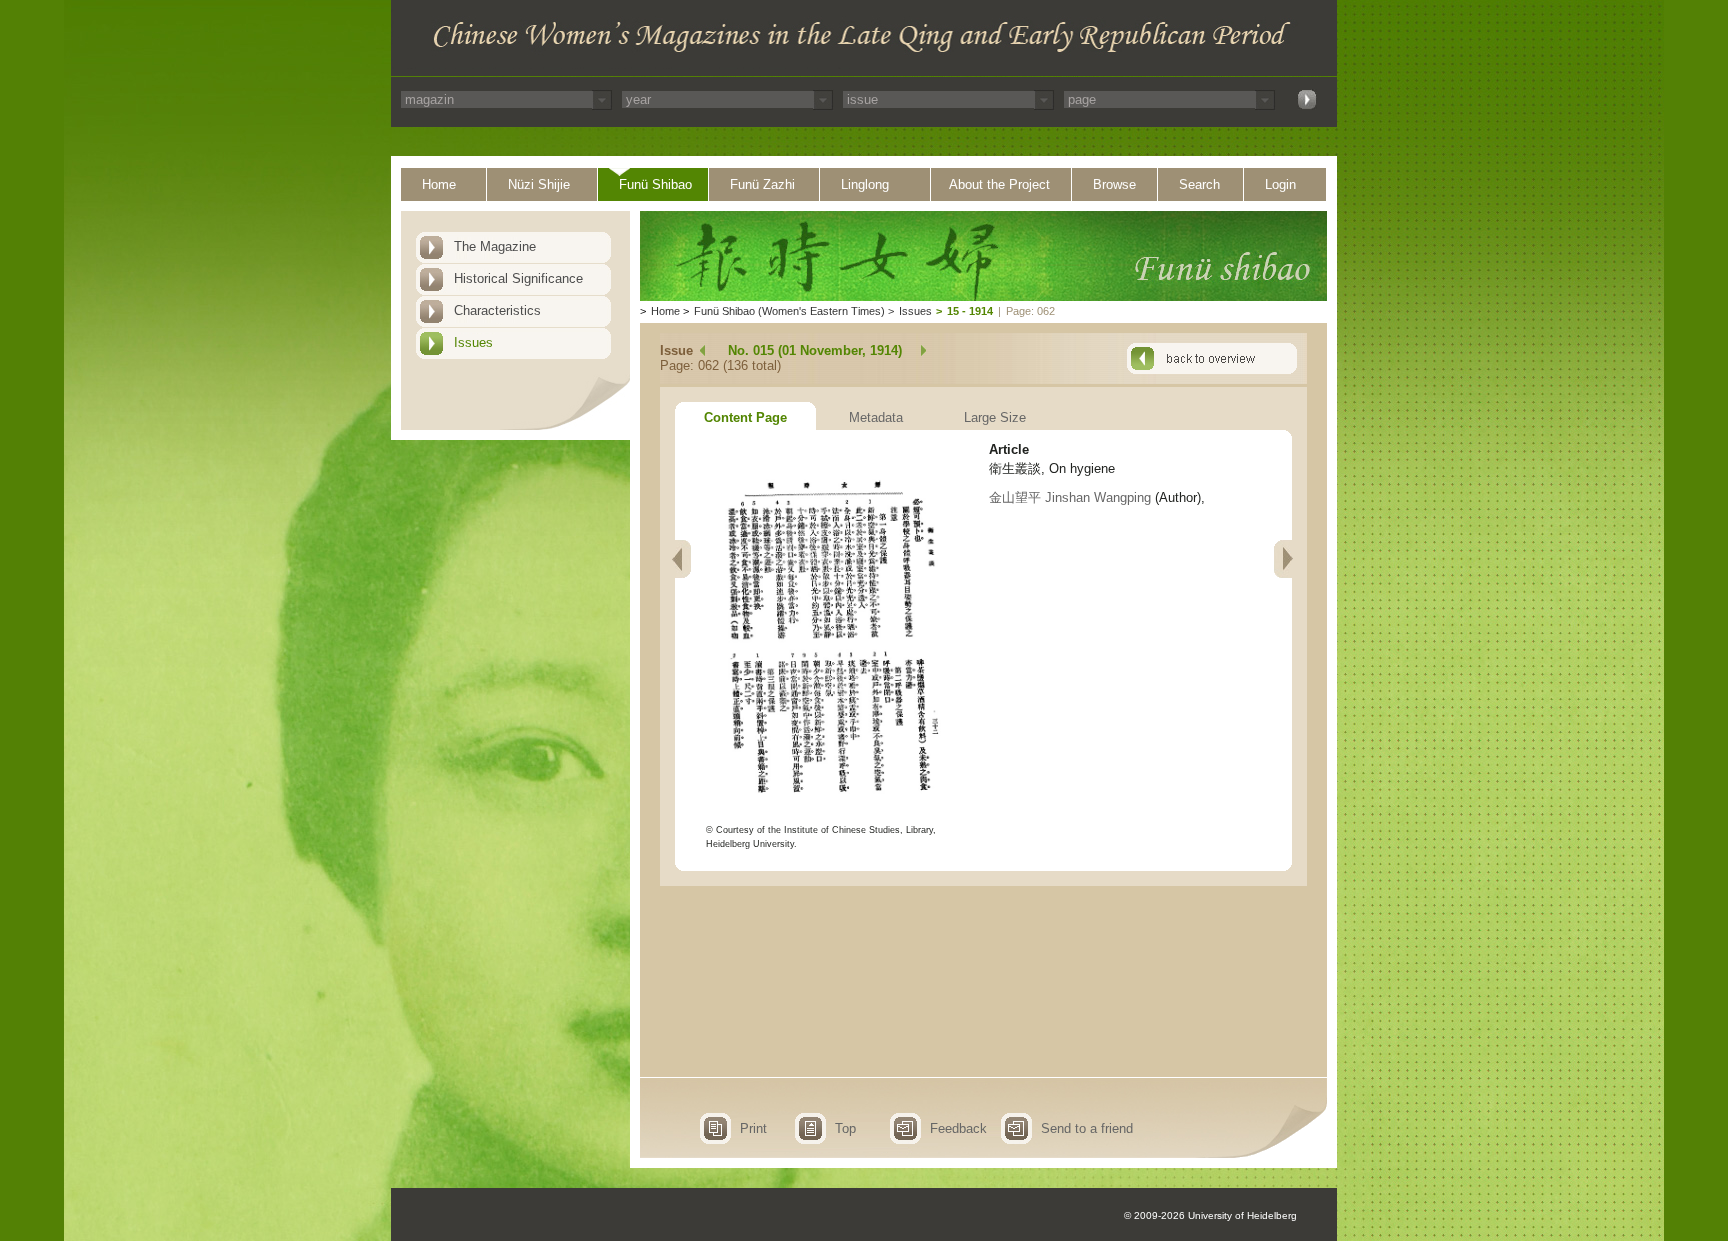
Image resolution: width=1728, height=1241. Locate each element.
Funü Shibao (655, 184)
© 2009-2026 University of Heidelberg (1210, 1215)
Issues (473, 342)
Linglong (865, 184)
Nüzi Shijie (539, 184)
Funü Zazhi (762, 184)
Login (1280, 184)
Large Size (995, 417)
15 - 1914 (970, 311)
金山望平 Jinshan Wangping (1070, 497)
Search (1199, 184)
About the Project (999, 184)
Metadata (876, 417)
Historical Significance (518, 278)
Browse (1114, 184)
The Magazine (495, 246)
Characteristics (497, 310)
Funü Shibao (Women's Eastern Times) (789, 311)
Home (439, 184)
